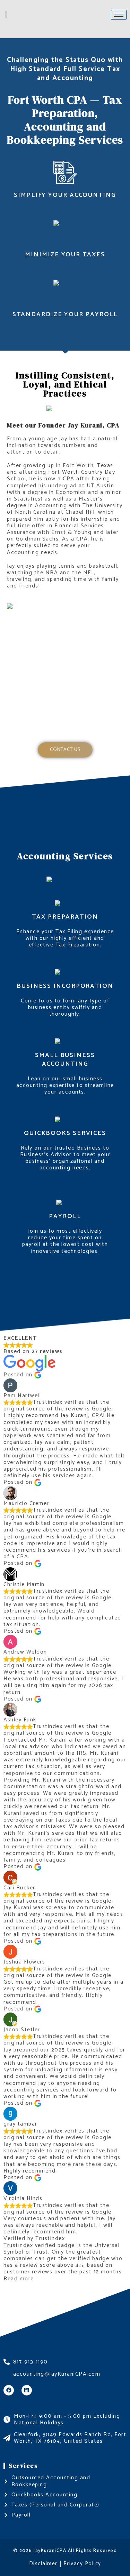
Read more (19, 2279)
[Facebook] (9, 2390)
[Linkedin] (27, 2390)
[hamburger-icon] (119, 15)
